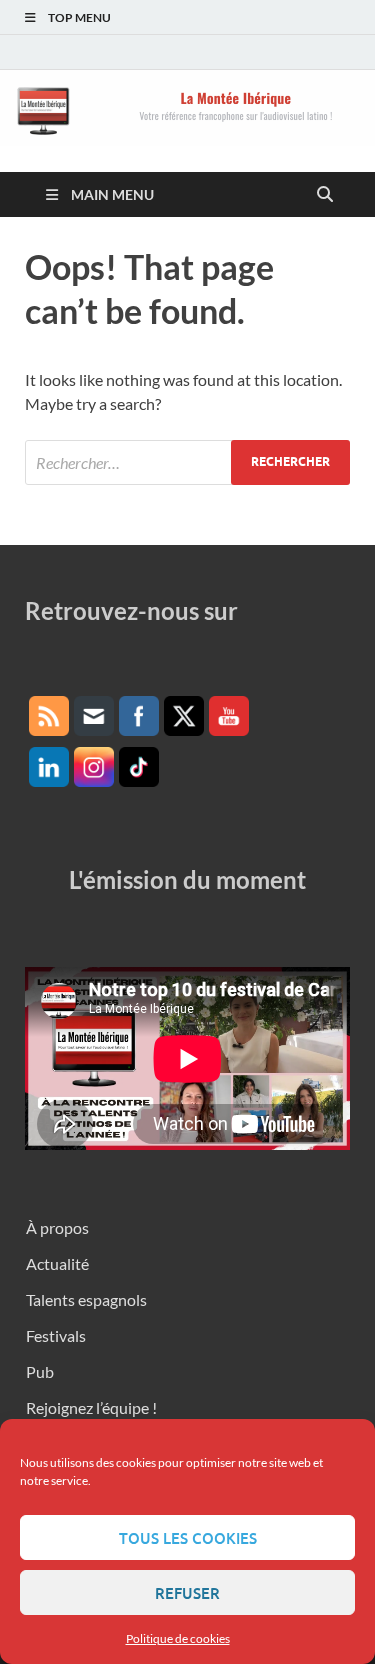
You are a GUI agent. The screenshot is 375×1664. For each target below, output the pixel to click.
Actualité (57, 1263)
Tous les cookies (188, 1538)
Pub (40, 1371)
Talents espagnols (86, 1299)
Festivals (56, 1335)
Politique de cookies (178, 1638)
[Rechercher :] (187, 462)
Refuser (187, 1593)
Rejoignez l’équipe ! (91, 1407)
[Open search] (325, 195)
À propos (57, 1227)
